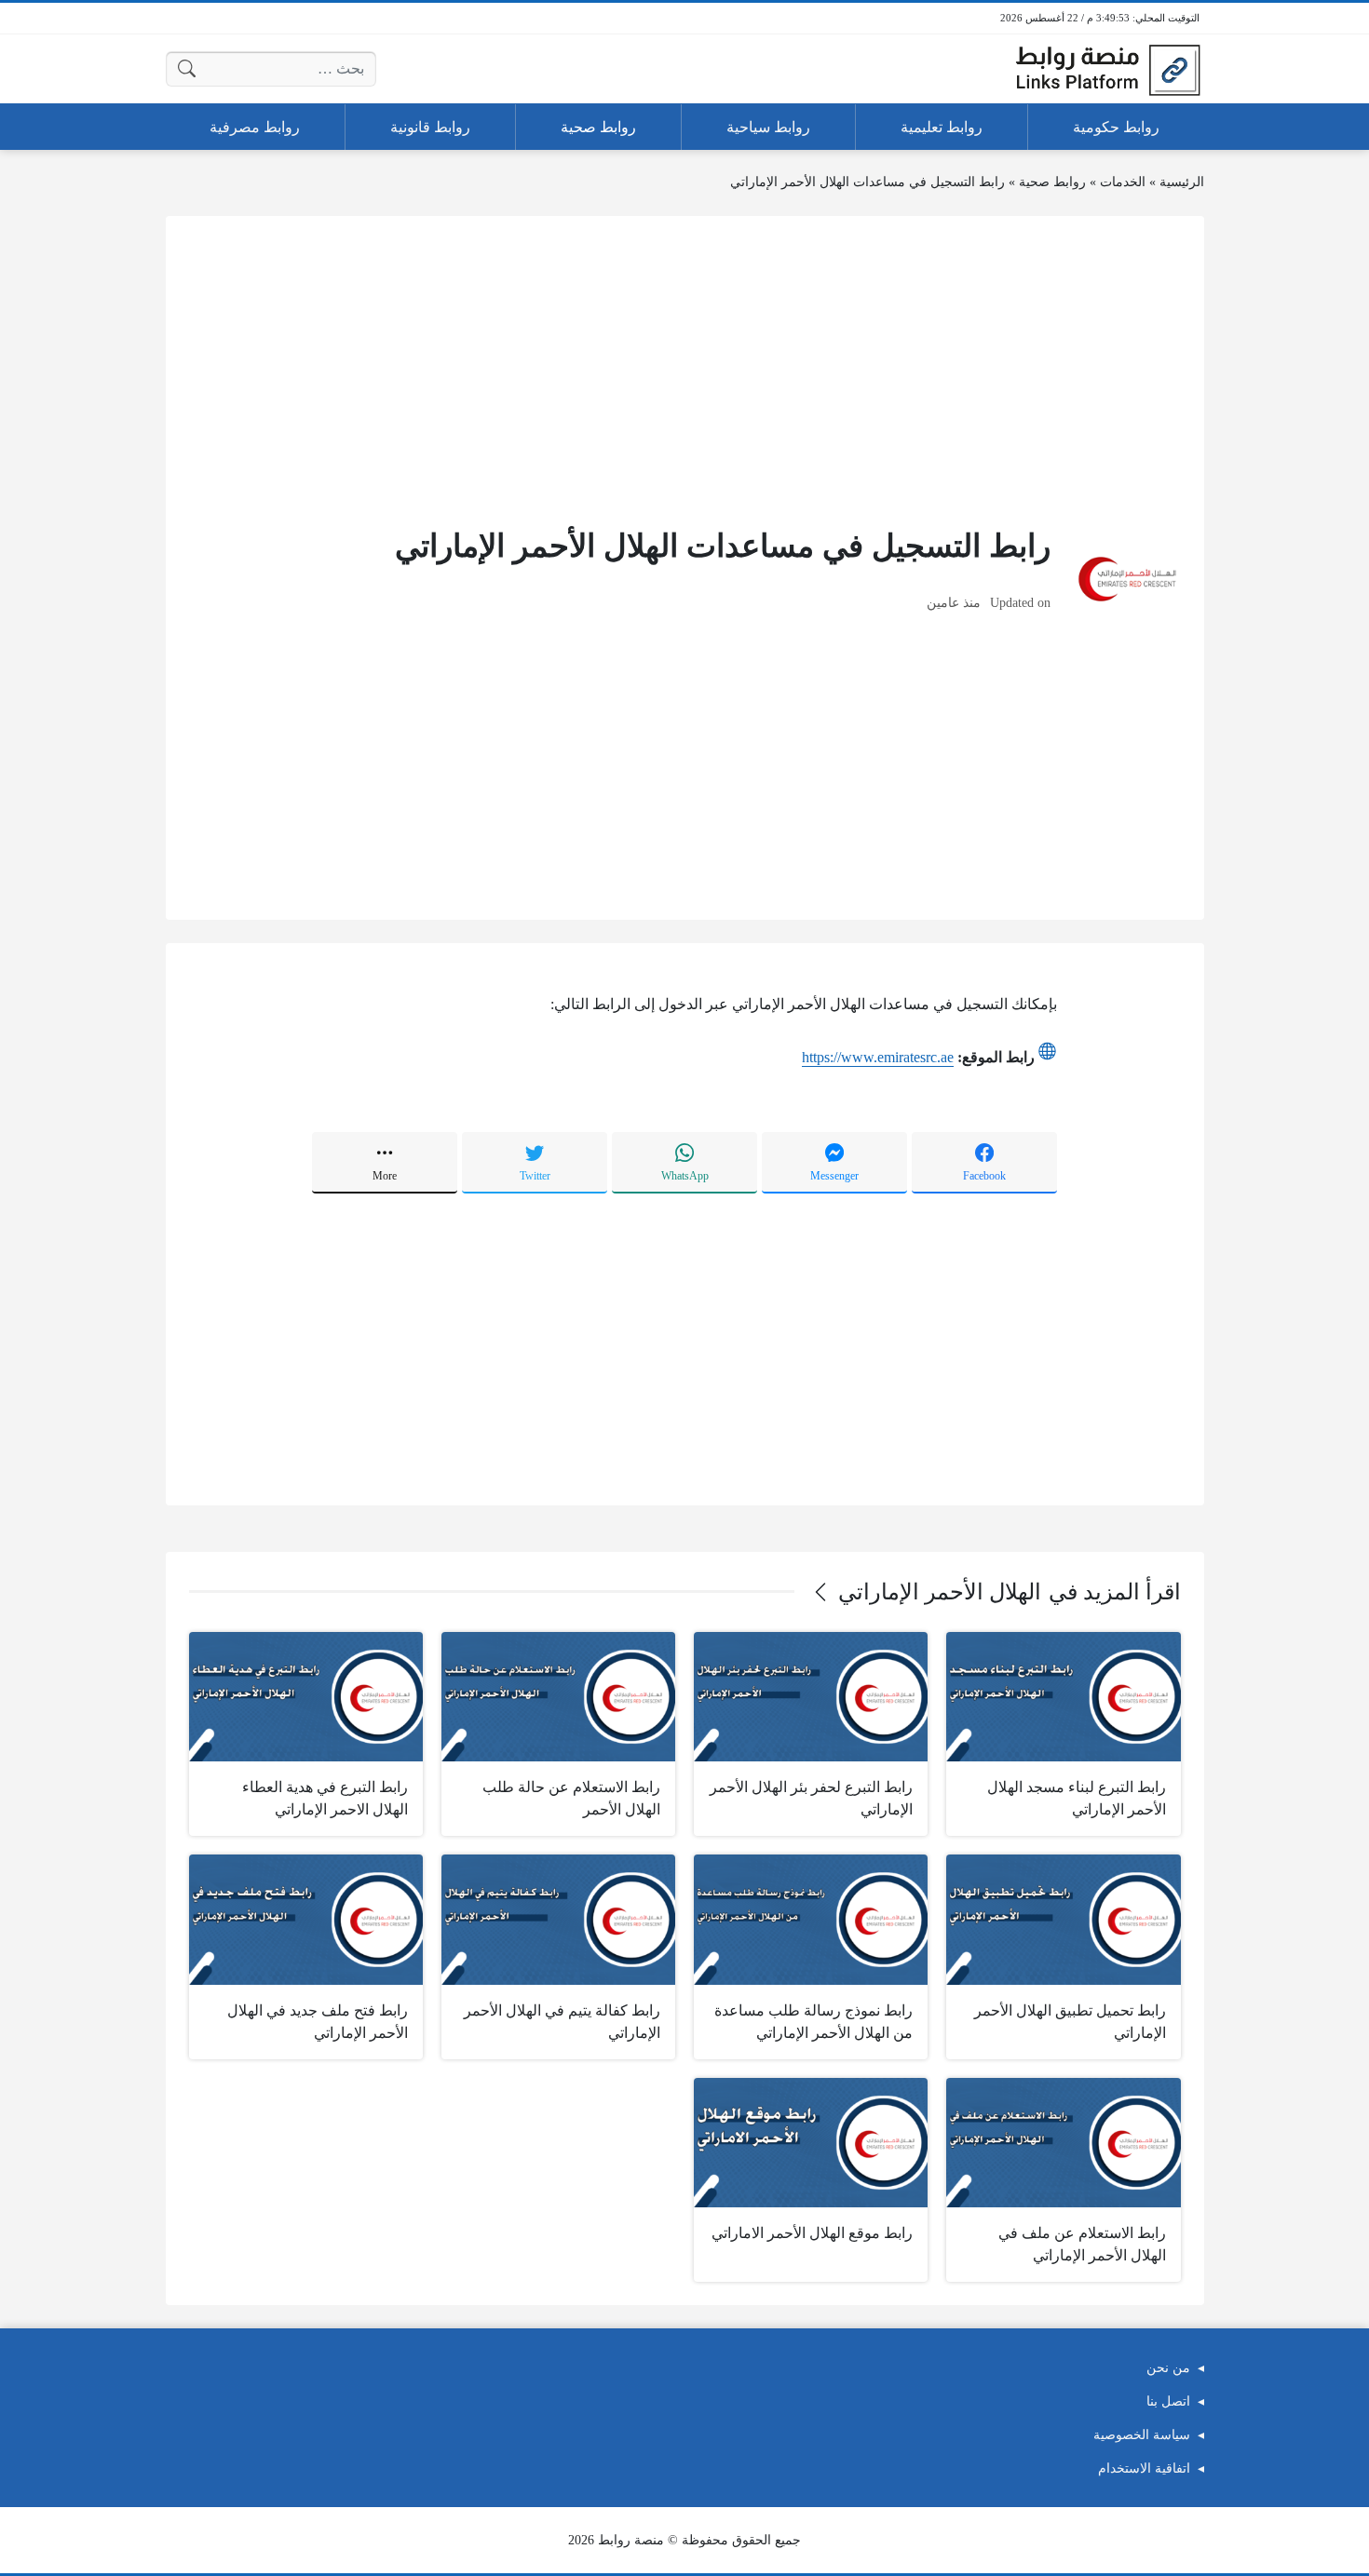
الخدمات (1123, 182)
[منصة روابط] (1107, 69)
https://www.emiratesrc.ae (878, 1057)
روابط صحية (1052, 182)
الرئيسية (1182, 182)
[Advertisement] (685, 370)
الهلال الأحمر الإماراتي (940, 1592)
